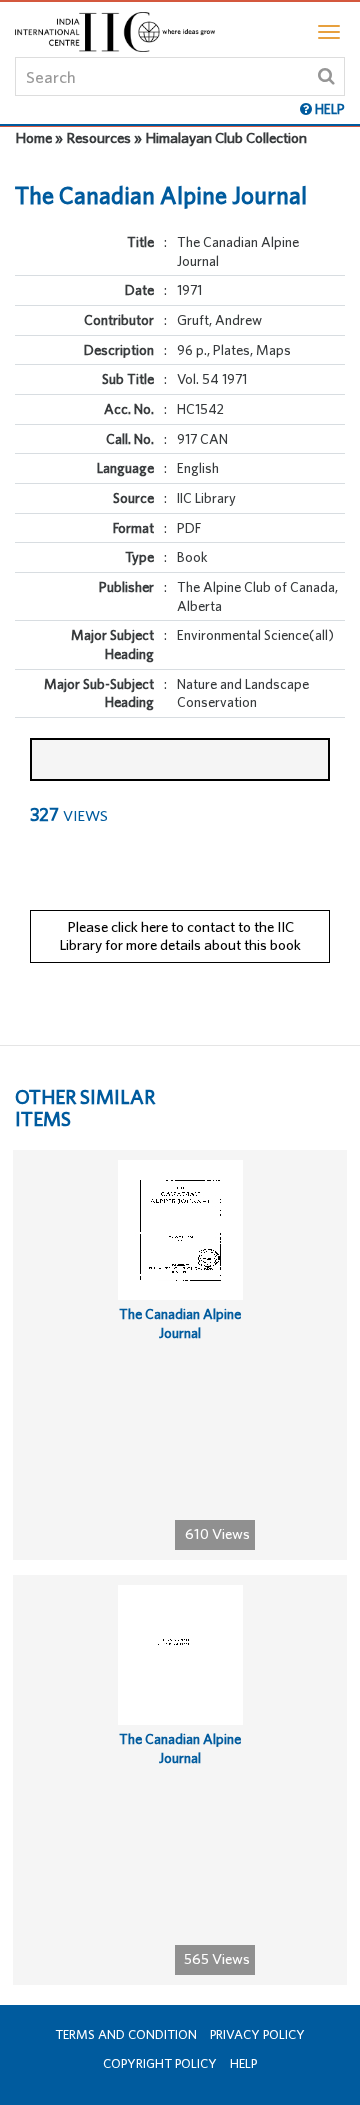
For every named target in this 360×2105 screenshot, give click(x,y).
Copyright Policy (160, 2063)
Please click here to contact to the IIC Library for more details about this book (180, 936)
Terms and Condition (126, 2034)
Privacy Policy (257, 2034)
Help (243, 2063)
